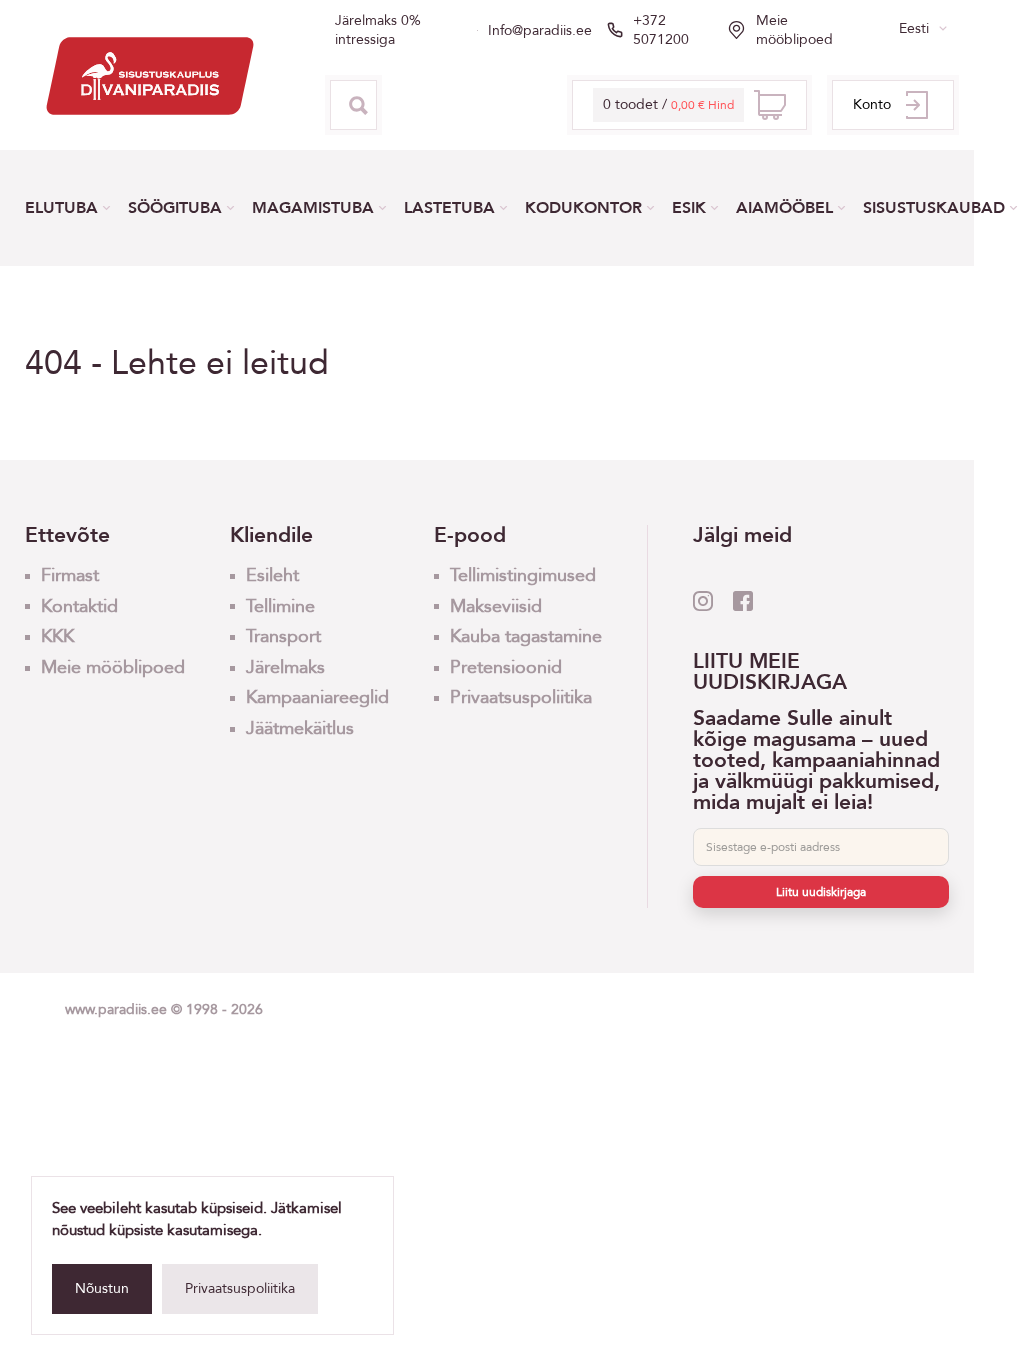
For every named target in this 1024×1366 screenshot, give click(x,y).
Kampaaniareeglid (317, 697)
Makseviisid (496, 606)
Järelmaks (285, 667)
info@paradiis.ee (540, 30)
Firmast (70, 575)
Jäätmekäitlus (300, 728)
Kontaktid (79, 606)
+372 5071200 (661, 30)
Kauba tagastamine (526, 636)
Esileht (272, 575)
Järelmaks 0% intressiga (378, 30)
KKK (57, 636)
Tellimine (280, 606)
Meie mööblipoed (794, 30)
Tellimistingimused (523, 575)
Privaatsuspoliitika (240, 1288)
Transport (283, 636)
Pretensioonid (506, 667)
